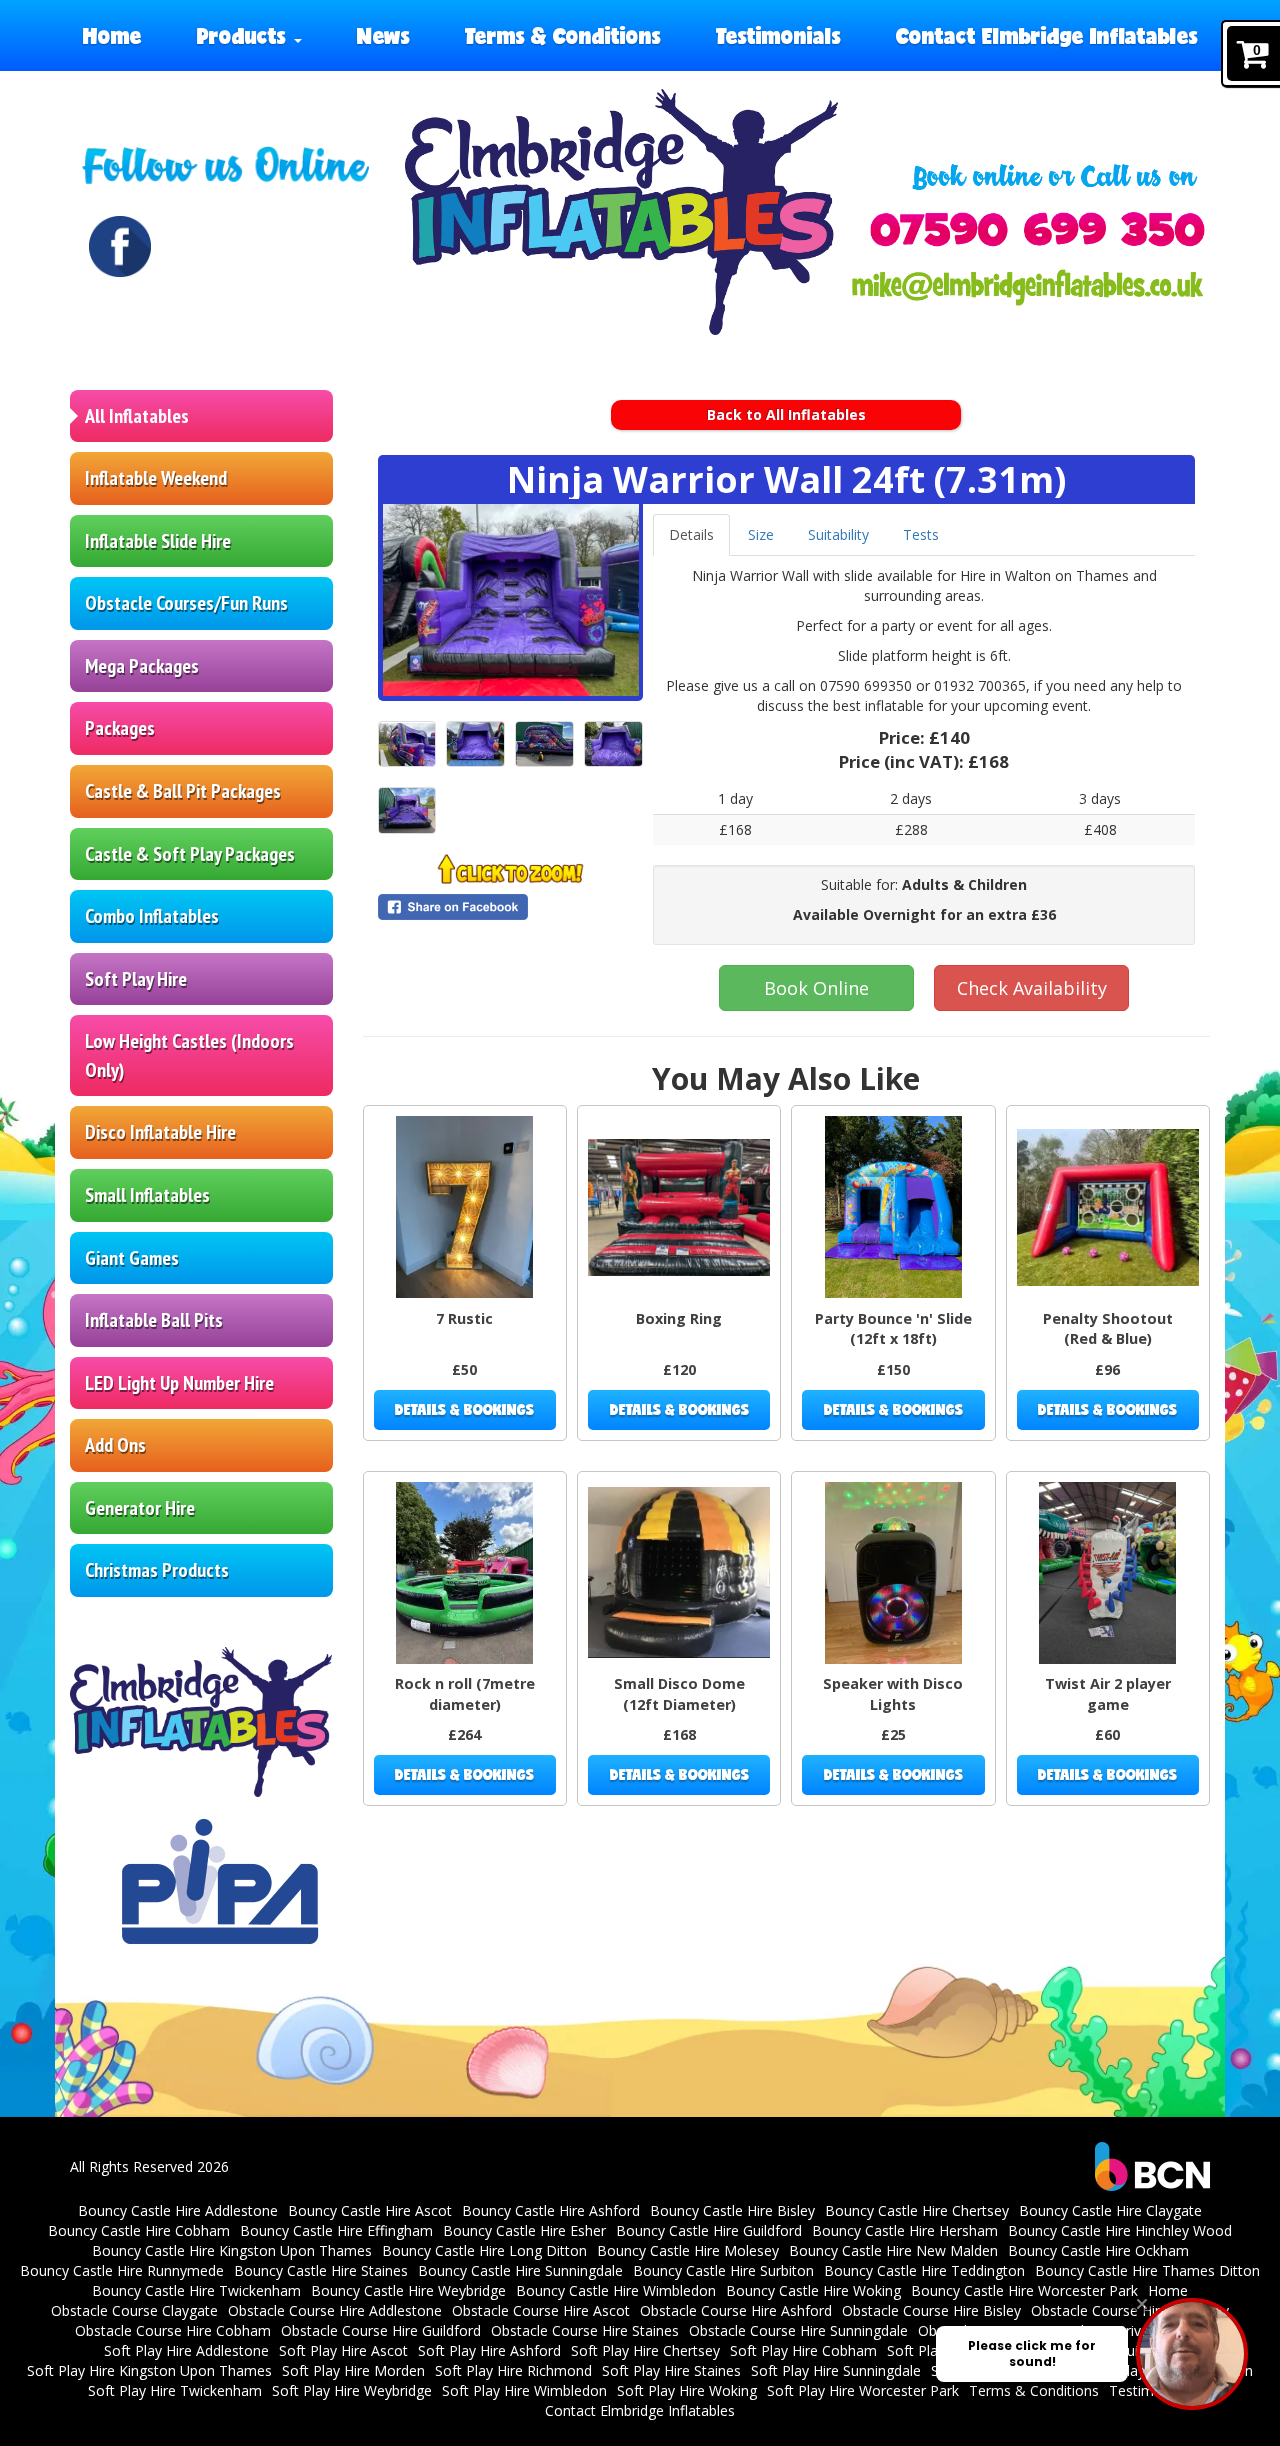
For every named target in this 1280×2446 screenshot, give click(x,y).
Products (244, 35)
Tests (921, 534)
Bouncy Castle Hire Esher (524, 2230)
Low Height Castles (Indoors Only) (189, 1055)
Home (112, 35)
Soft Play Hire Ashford (489, 2350)
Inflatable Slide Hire (158, 541)
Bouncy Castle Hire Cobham (139, 2230)
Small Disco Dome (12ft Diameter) (679, 1694)
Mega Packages (142, 666)
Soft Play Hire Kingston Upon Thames (149, 2370)
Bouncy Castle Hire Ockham (1098, 2250)
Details (691, 534)
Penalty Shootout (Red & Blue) (1108, 1329)
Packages (120, 728)
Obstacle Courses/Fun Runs (186, 603)
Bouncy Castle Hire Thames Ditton (1147, 2270)
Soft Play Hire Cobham (803, 2350)
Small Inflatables (147, 1195)
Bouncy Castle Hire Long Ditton (484, 2250)
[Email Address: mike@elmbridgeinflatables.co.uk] (1027, 288)
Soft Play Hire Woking (687, 2390)
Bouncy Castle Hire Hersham (905, 2230)
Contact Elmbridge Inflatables (1047, 35)
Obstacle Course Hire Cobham (173, 2330)
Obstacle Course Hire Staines (585, 2330)
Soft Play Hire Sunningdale (836, 2370)
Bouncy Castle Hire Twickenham (196, 2290)
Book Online (816, 988)
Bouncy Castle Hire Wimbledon (616, 2290)
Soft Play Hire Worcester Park (863, 2390)
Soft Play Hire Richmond (513, 2370)
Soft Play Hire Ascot (343, 2350)
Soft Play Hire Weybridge (352, 2390)
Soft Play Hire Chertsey (645, 2350)
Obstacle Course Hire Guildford (381, 2330)
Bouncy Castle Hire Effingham (336, 2230)
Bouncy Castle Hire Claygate (1110, 2210)
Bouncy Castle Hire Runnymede (122, 2270)
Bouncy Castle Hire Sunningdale (520, 2270)
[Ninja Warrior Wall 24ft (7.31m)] (511, 600)
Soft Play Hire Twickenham (175, 2390)
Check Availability (1032, 988)
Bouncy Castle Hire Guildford (709, 2230)
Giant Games (132, 1258)
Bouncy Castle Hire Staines (321, 2270)
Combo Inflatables (152, 916)
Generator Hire (140, 1508)
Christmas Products (157, 1570)
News (383, 35)
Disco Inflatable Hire (160, 1132)
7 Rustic (464, 1318)
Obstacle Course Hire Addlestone (335, 2310)
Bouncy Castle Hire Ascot (370, 2210)
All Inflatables (137, 416)
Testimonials (778, 35)
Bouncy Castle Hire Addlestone (178, 2210)
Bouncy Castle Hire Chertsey (917, 2210)
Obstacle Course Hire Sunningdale (798, 2330)
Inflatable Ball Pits (154, 1320)
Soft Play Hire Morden (353, 2370)
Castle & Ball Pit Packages (183, 791)
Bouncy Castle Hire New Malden (893, 2250)
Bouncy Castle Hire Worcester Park (1024, 2290)
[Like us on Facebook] (120, 247)
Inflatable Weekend (156, 478)
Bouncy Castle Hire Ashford (551, 2210)
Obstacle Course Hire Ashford (736, 2310)
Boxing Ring (679, 1318)
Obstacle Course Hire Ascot (541, 2310)
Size (761, 534)
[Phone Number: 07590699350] (1037, 229)
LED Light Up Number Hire (179, 1383)
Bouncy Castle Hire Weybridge (408, 2290)
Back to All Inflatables (786, 414)
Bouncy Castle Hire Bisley (732, 2210)
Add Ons (115, 1445)
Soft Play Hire (136, 979)
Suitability (838, 534)
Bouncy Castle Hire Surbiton (723, 2270)
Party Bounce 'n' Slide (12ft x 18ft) (893, 1329)
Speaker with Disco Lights (893, 1694)
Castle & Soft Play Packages (190, 854)
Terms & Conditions (563, 35)
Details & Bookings (464, 1409)
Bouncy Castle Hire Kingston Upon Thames (232, 2250)
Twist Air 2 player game (1108, 1694)
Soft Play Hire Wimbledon (524, 2390)
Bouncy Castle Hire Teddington (924, 2270)
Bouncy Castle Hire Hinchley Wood (1120, 2230)
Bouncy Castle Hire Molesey (688, 2250)
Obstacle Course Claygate (134, 2310)
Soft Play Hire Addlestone (186, 2350)
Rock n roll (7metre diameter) (465, 1694)
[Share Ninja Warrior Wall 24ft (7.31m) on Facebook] (511, 907)
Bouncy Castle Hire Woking (813, 2290)
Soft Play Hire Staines (671, 2370)
